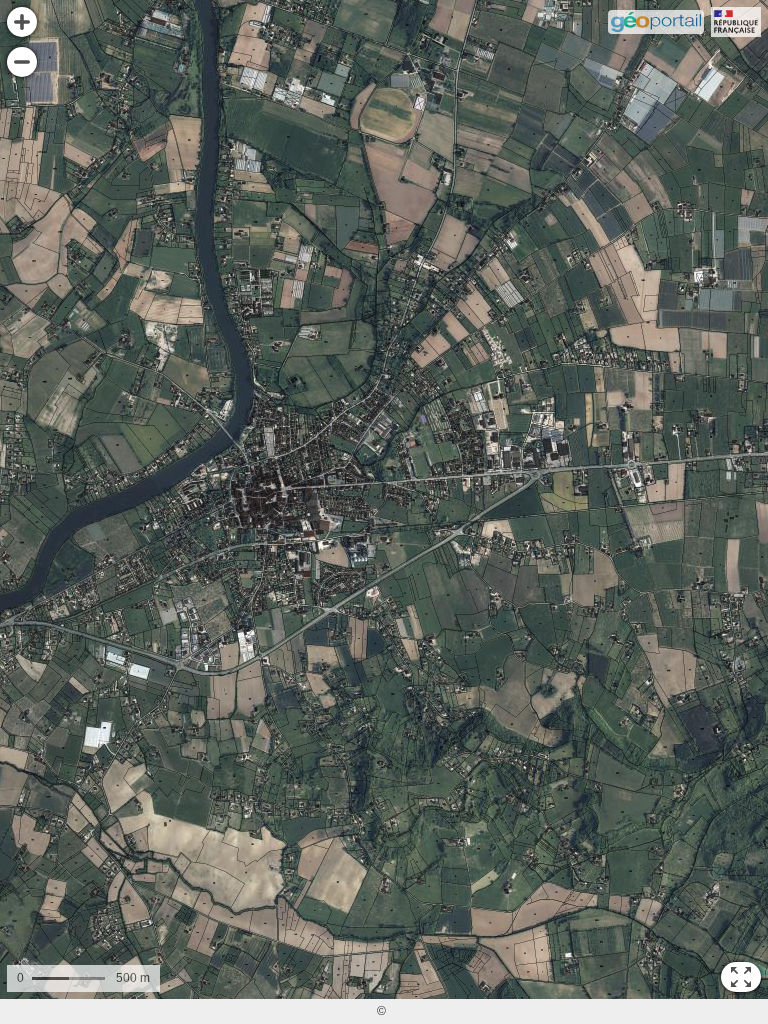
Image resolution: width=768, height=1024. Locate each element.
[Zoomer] (22, 22)
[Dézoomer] (22, 62)
